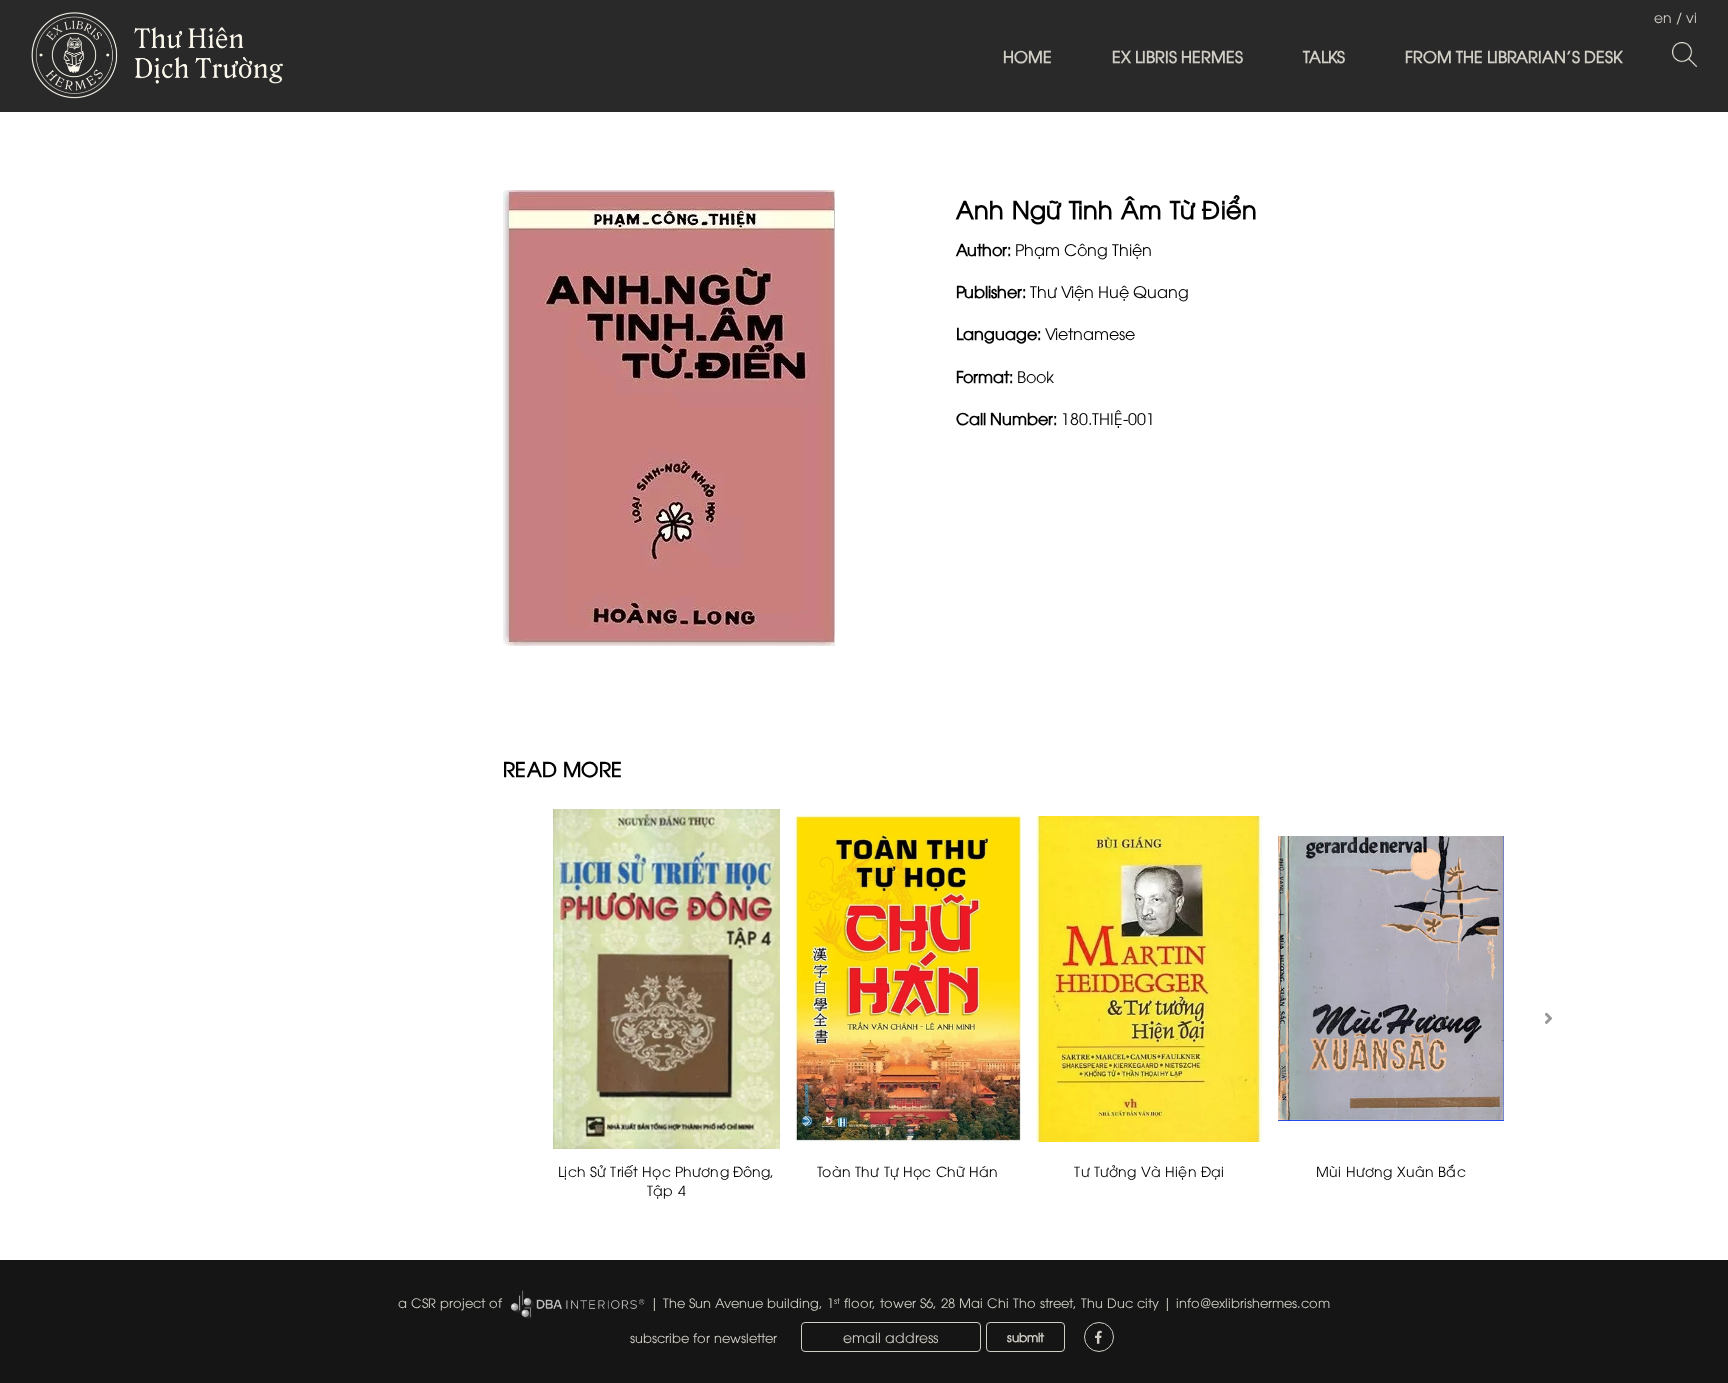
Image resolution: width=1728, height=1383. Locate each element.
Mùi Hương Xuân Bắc (1391, 1170)
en (1663, 16)
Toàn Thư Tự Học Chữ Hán (907, 1170)
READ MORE (562, 767)
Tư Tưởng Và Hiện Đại (1149, 1170)
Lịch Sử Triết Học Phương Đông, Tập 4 (666, 1180)
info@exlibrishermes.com (1253, 1302)
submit (1025, 1336)
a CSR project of (450, 1302)
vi (1691, 16)
